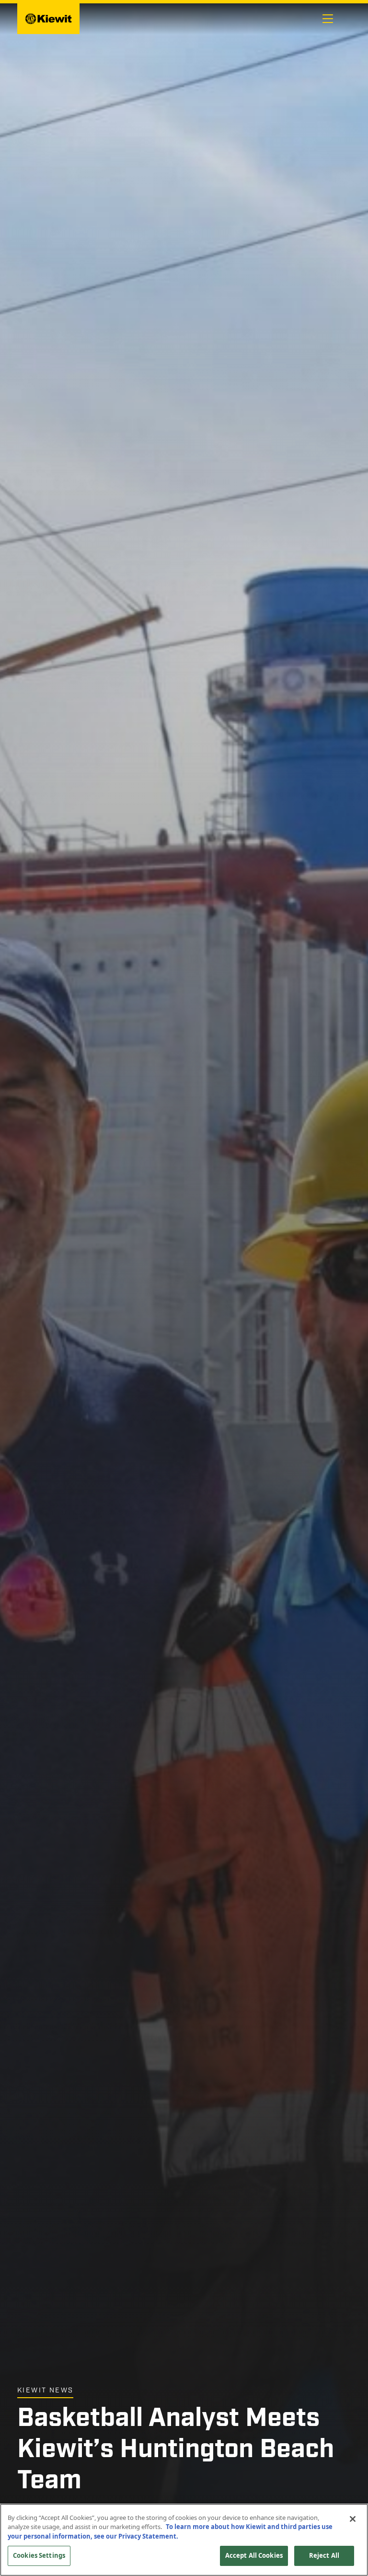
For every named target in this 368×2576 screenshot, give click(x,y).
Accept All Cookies (254, 2555)
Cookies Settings (39, 2555)
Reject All (324, 2555)
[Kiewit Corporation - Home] (48, 19)
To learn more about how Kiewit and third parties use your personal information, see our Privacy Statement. (170, 2531)
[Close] (353, 2519)
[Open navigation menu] (328, 19)
